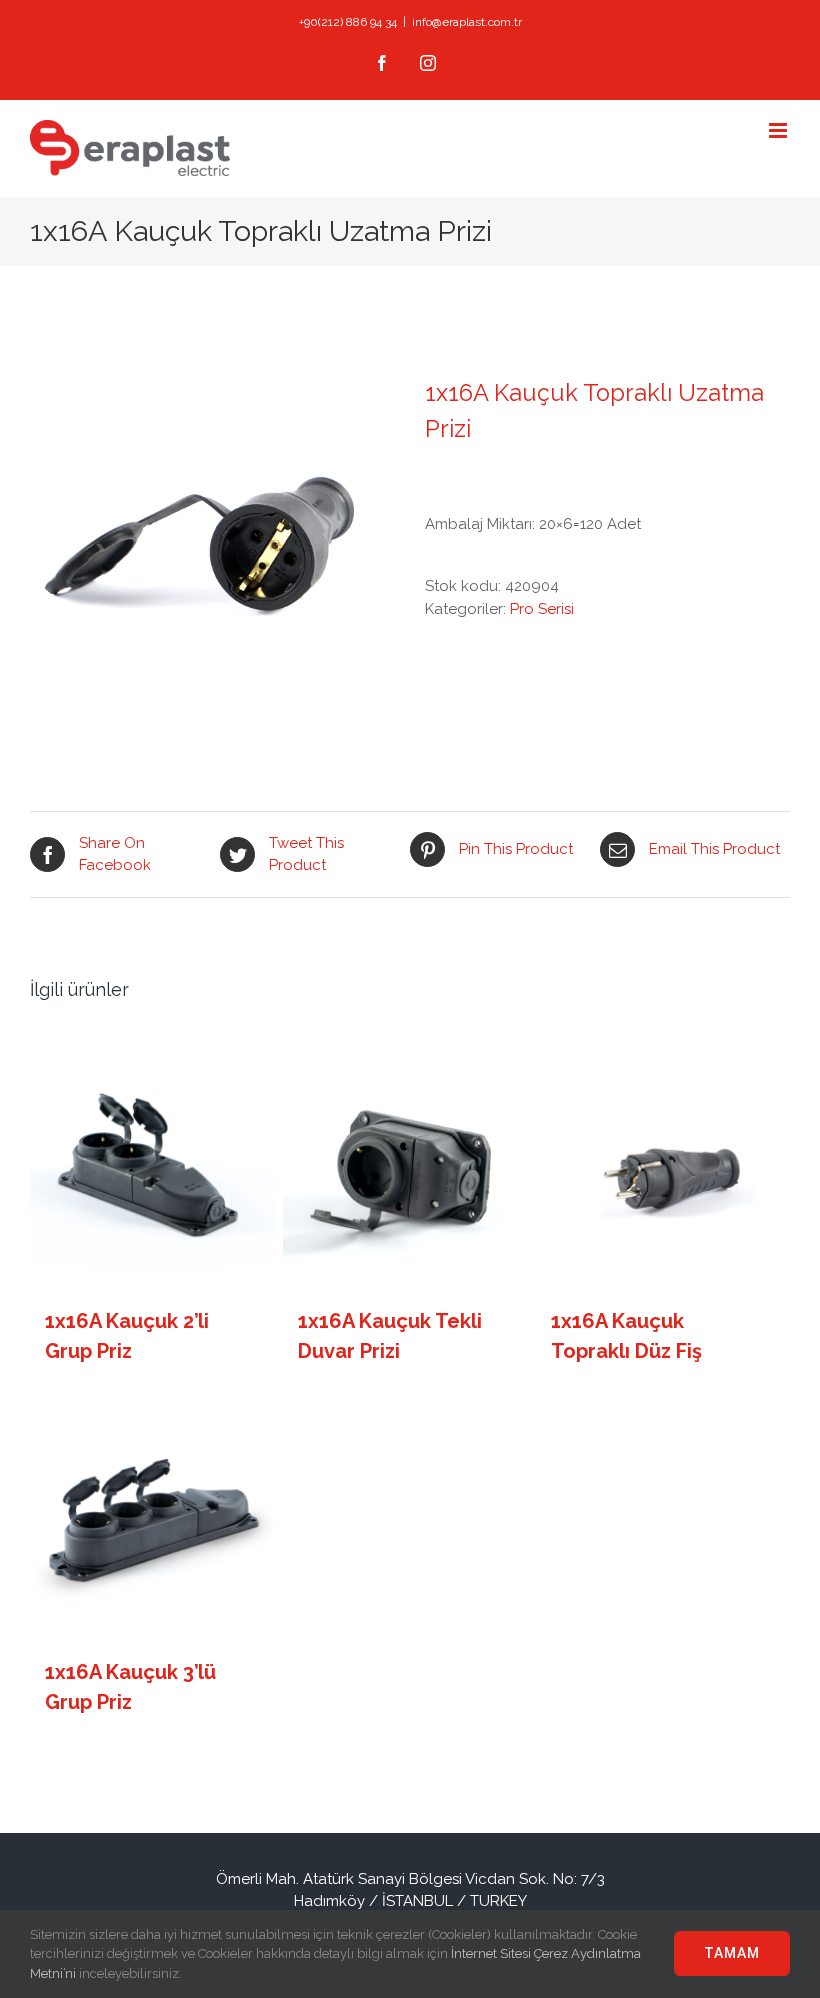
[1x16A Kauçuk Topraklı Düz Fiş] (658, 1163)
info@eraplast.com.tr (467, 22)
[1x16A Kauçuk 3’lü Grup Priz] (152, 1513)
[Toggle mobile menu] (779, 130)
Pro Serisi (542, 609)
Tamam (732, 1953)
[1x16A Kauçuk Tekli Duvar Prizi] (405, 1163)
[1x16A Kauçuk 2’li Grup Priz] (152, 1163)
